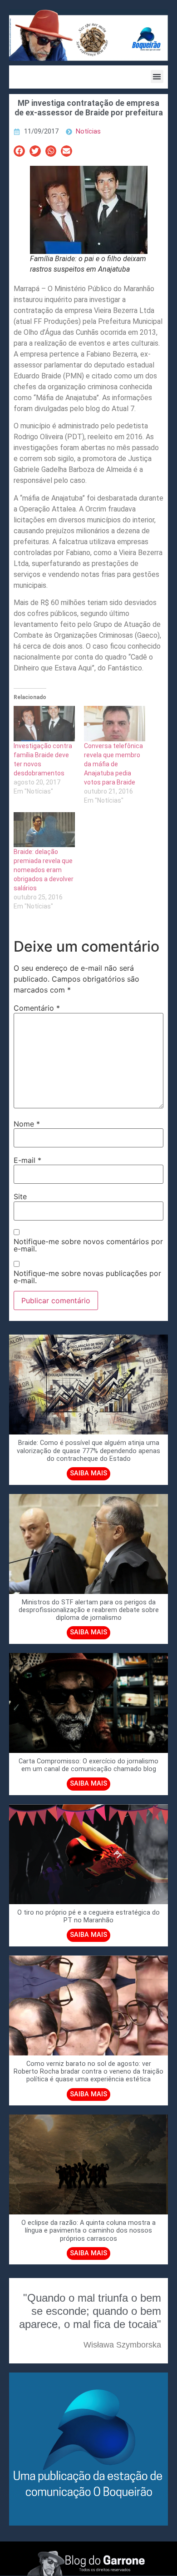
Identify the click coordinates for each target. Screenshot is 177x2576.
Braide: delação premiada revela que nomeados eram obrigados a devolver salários (44, 870)
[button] (157, 77)
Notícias (88, 132)
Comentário (37, 1008)
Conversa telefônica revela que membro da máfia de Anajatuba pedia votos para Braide (113, 764)
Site (20, 1196)
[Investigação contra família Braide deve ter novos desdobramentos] (44, 723)
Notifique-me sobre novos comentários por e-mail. (88, 1245)
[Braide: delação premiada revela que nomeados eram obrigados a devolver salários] (44, 830)
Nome (27, 1124)
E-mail (27, 1160)
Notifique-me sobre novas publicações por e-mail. (87, 1277)
